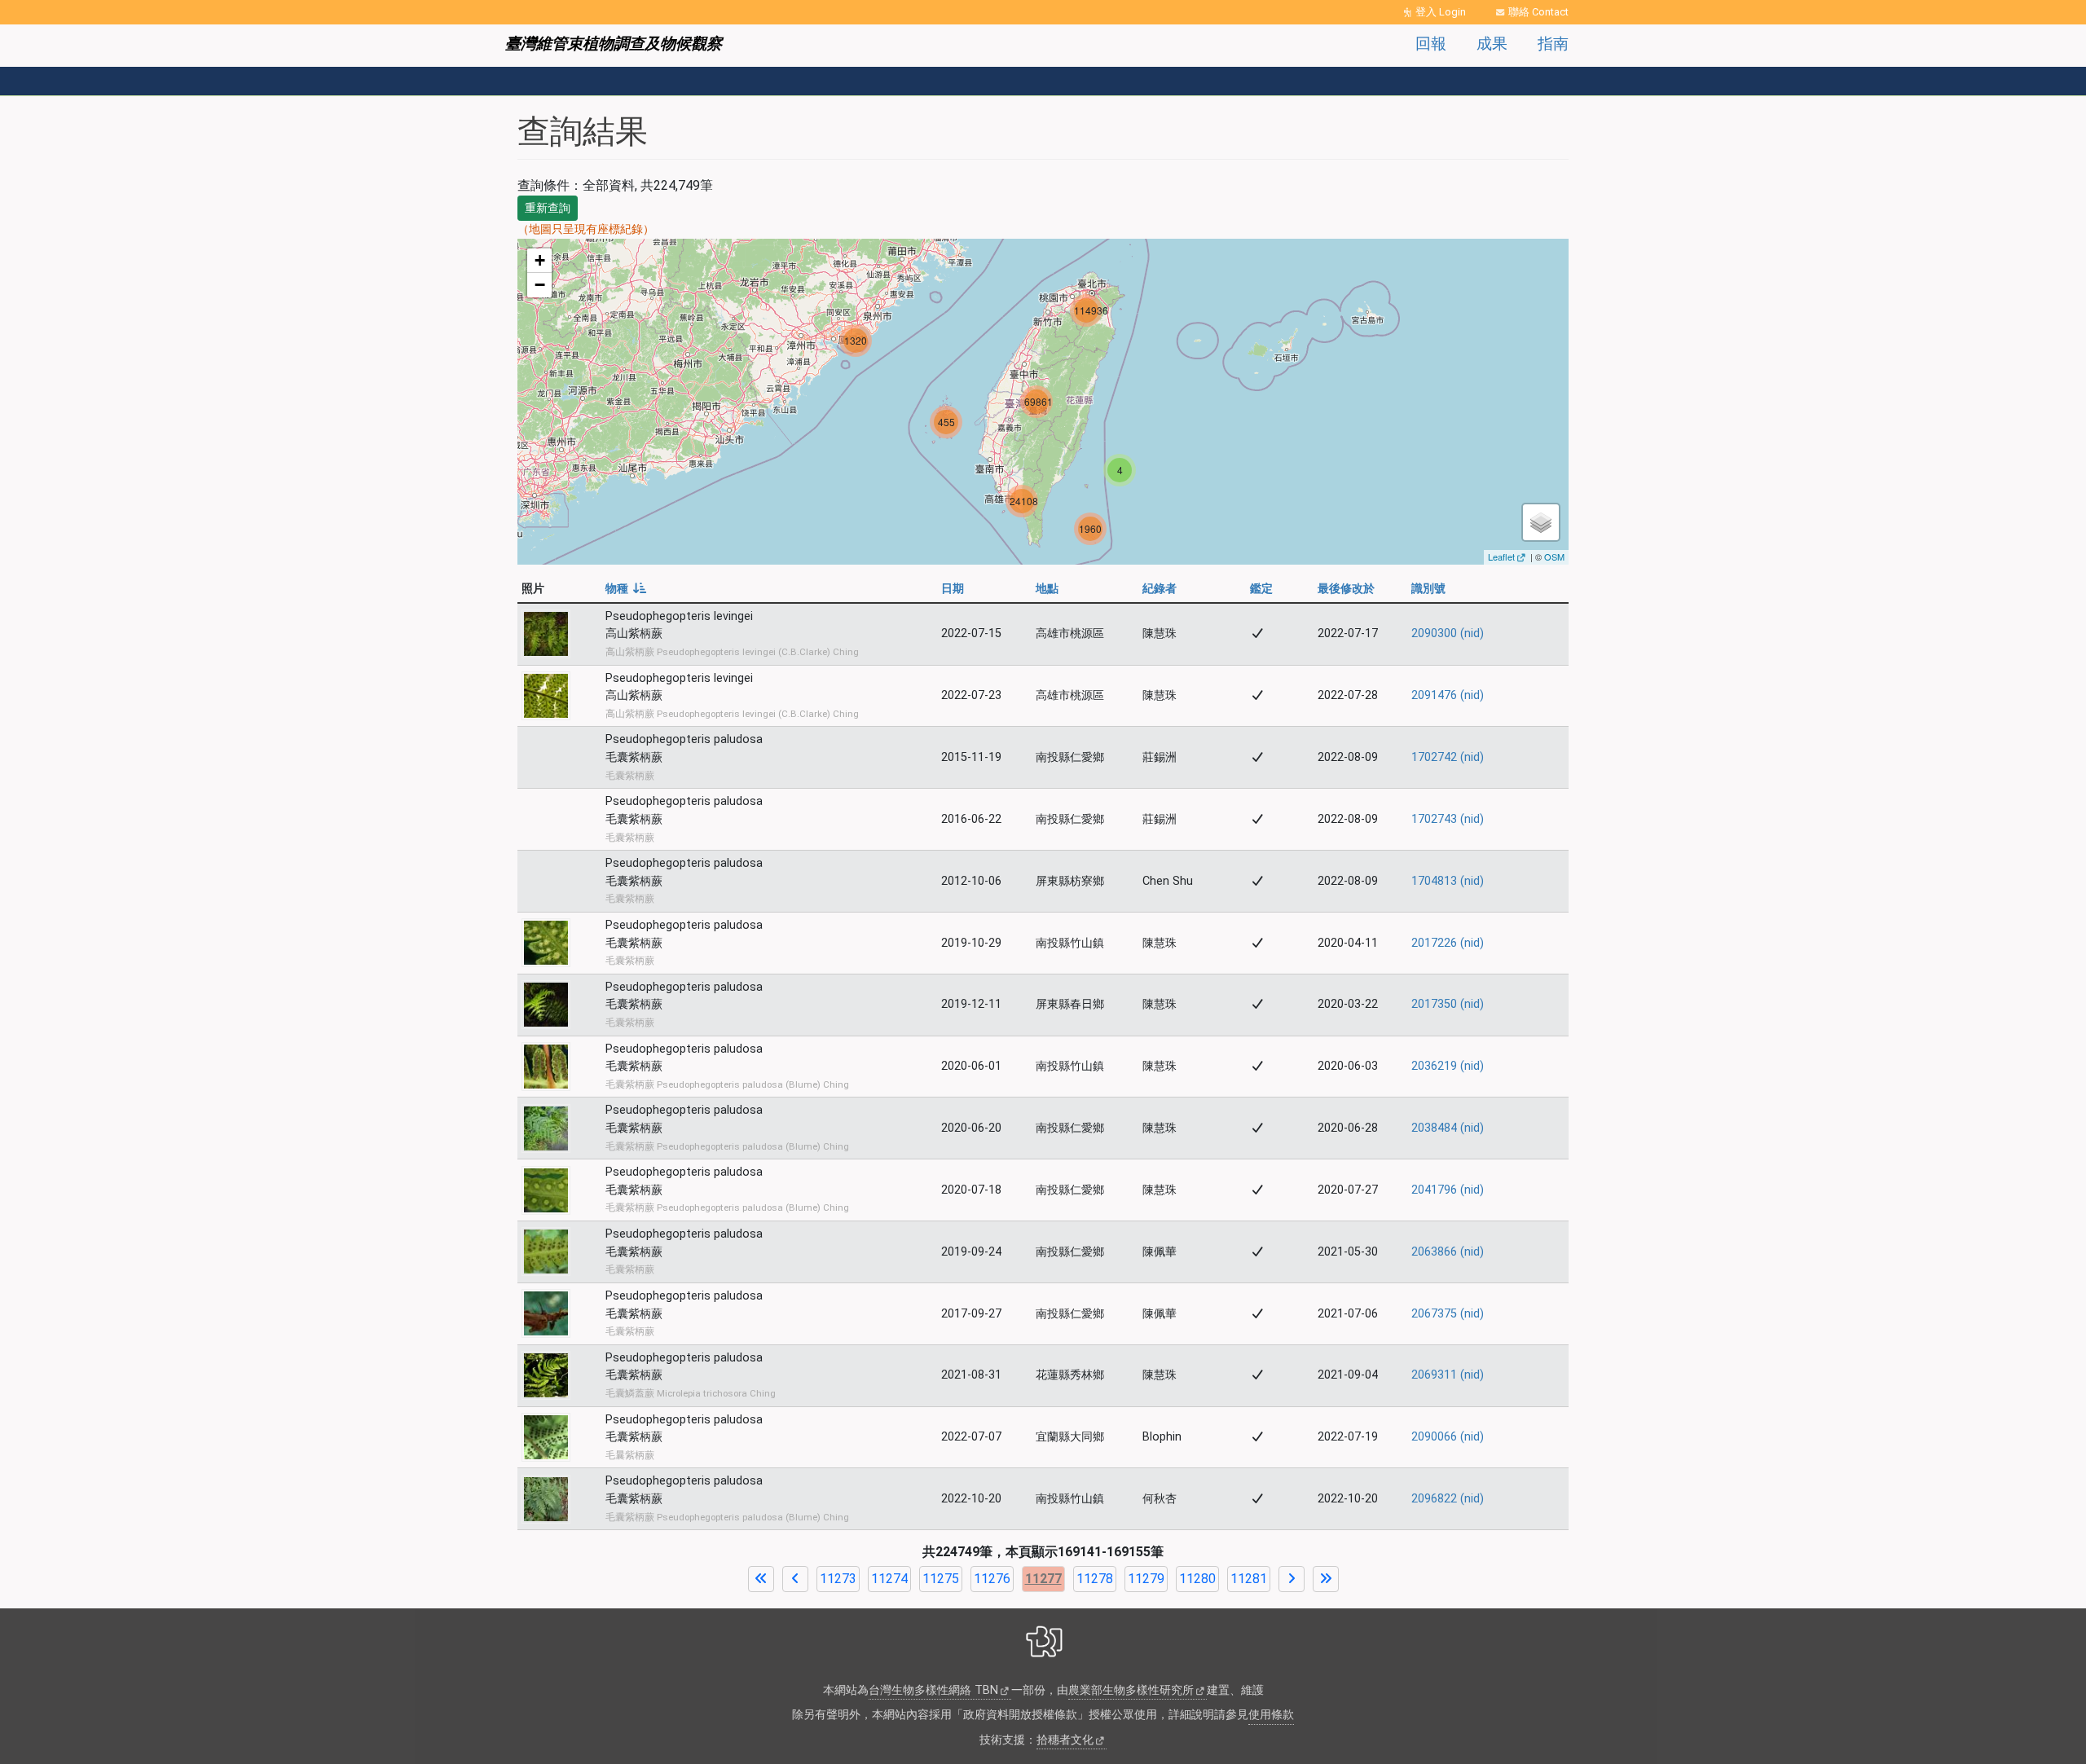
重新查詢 (548, 208)
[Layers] (1541, 522)
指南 (1553, 44)
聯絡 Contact (1538, 12)
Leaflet (1501, 556)
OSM (1554, 556)
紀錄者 (1160, 589)
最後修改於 (1346, 589)
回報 (1431, 44)
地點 (1047, 589)
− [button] (540, 285)
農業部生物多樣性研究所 (1131, 1690)
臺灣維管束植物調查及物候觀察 (614, 44)
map (1041, 402)
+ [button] (540, 260)
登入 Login (1441, 12)
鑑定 (1261, 589)
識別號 (1428, 589)
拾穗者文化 (1065, 1740)
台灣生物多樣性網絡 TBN (933, 1690)
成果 (1492, 44)
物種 (626, 589)
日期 (953, 589)
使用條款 (1271, 1715)
